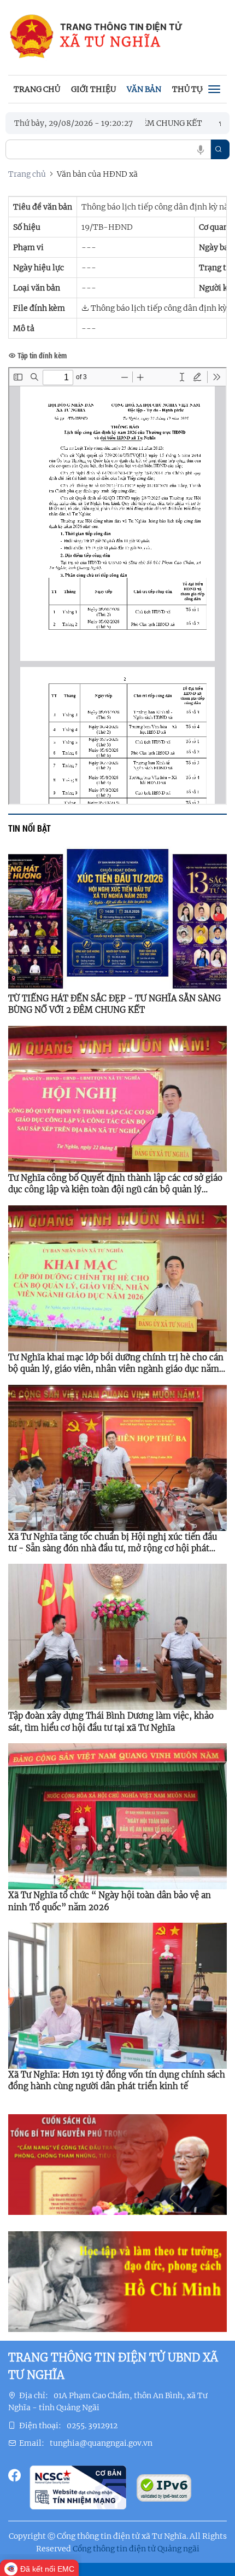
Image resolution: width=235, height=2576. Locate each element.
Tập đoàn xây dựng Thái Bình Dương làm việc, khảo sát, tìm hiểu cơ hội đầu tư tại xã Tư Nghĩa (111, 1721)
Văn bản (144, 89)
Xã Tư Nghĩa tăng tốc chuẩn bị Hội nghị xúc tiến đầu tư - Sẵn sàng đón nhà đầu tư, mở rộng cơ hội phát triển (113, 1543)
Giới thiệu (93, 89)
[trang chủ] (31, 37)
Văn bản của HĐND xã (97, 174)
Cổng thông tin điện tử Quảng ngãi (136, 2549)
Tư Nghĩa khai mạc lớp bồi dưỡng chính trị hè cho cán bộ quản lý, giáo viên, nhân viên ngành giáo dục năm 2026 (116, 1364)
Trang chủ (37, 89)
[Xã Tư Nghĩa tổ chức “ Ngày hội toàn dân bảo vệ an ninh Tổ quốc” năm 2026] (117, 1816)
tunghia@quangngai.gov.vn (101, 2443)
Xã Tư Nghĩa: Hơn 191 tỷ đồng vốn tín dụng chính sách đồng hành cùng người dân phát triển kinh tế (117, 2080)
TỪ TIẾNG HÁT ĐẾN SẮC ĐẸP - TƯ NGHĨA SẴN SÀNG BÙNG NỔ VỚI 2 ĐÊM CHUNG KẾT (114, 1004)
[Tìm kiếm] (219, 149)
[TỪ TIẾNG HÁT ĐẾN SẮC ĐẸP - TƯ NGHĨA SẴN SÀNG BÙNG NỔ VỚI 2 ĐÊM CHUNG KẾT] (117, 919)
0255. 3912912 (92, 2426)
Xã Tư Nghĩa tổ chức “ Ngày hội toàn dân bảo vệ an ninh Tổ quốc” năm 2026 (110, 1901)
